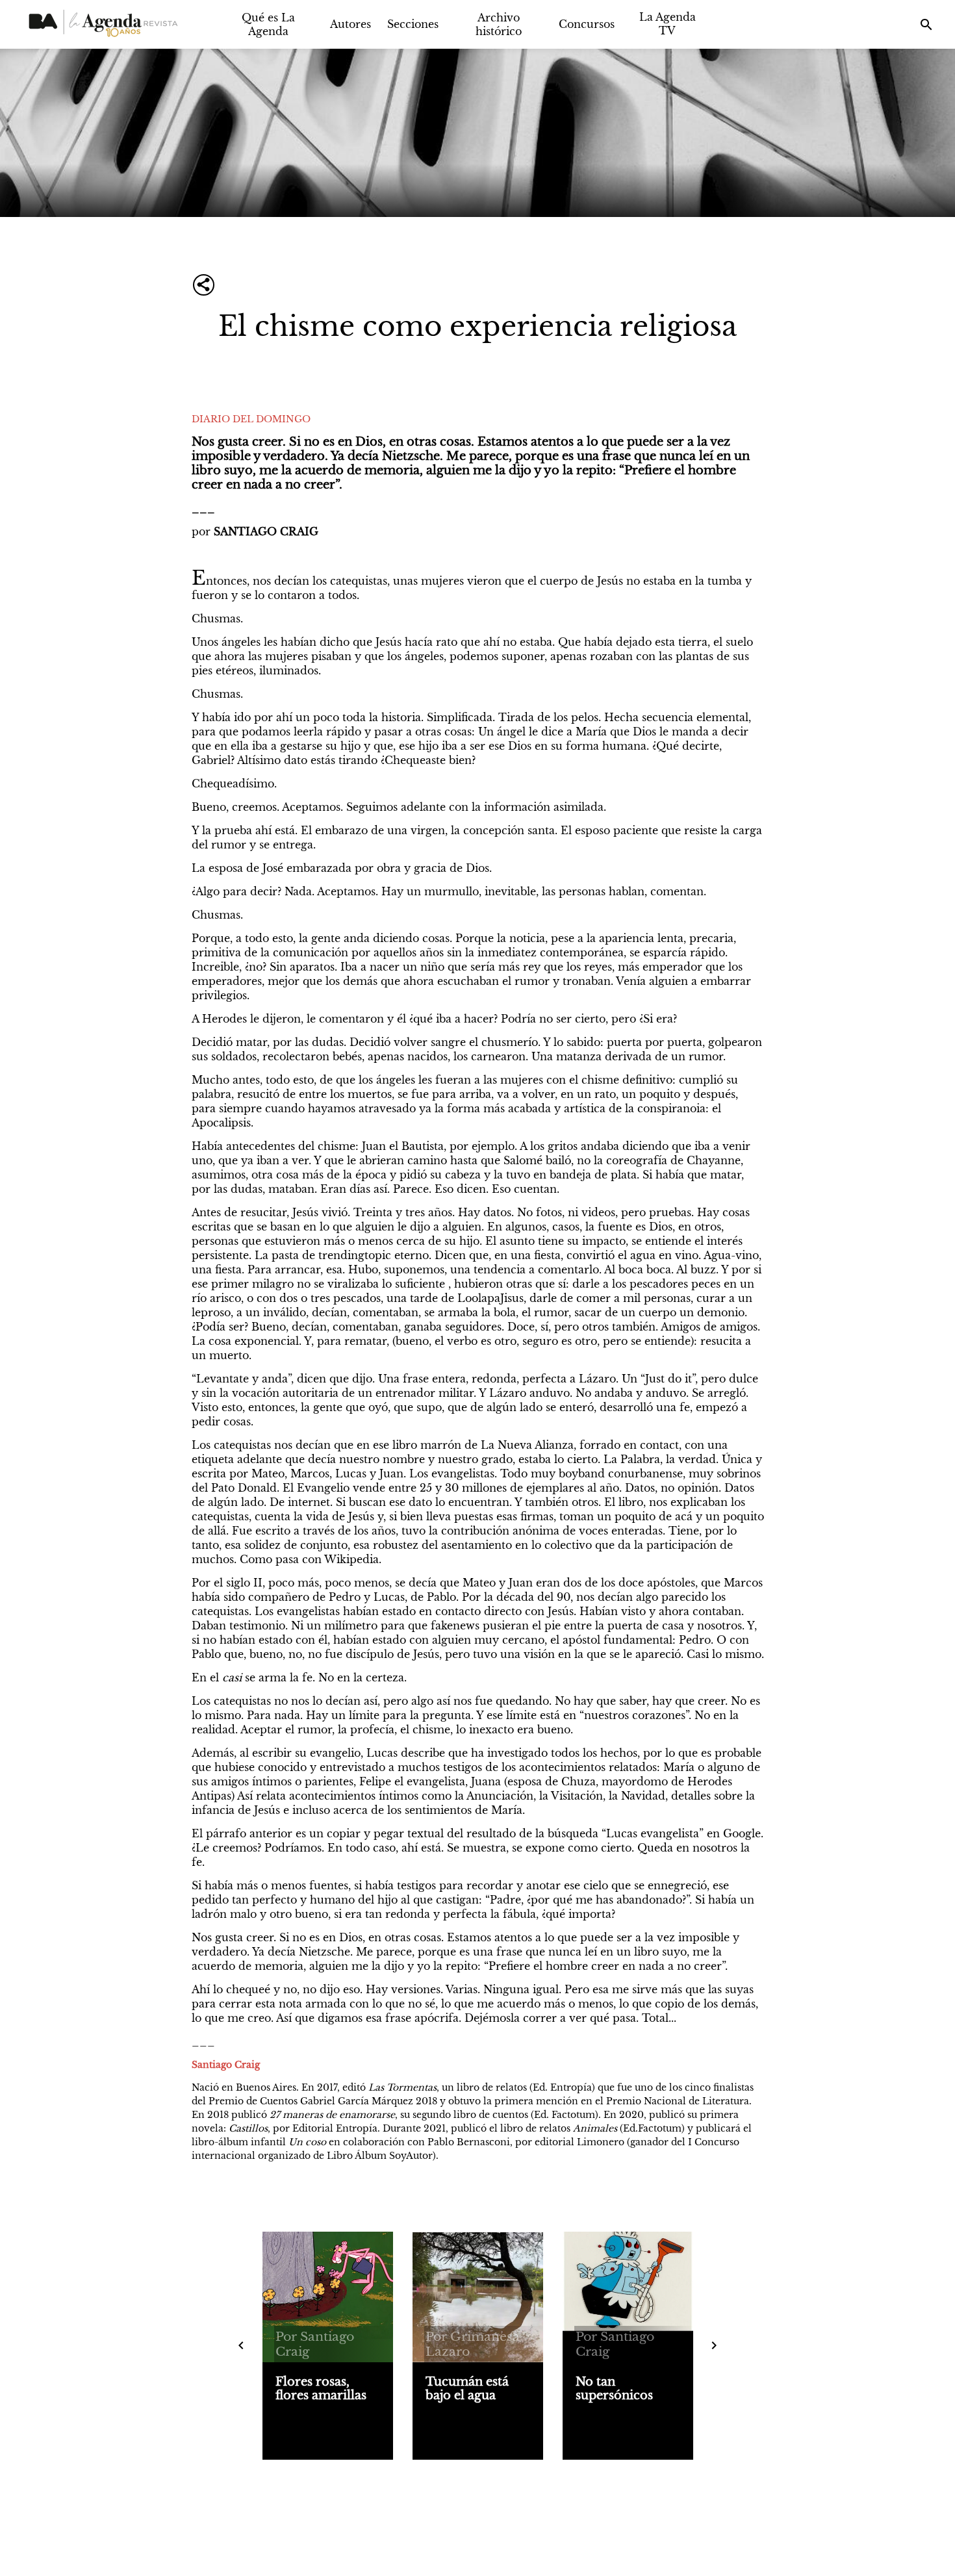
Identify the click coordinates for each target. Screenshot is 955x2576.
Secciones (413, 24)
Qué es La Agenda (268, 24)
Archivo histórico (499, 24)
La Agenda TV (668, 24)
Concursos (587, 24)
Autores (350, 24)
